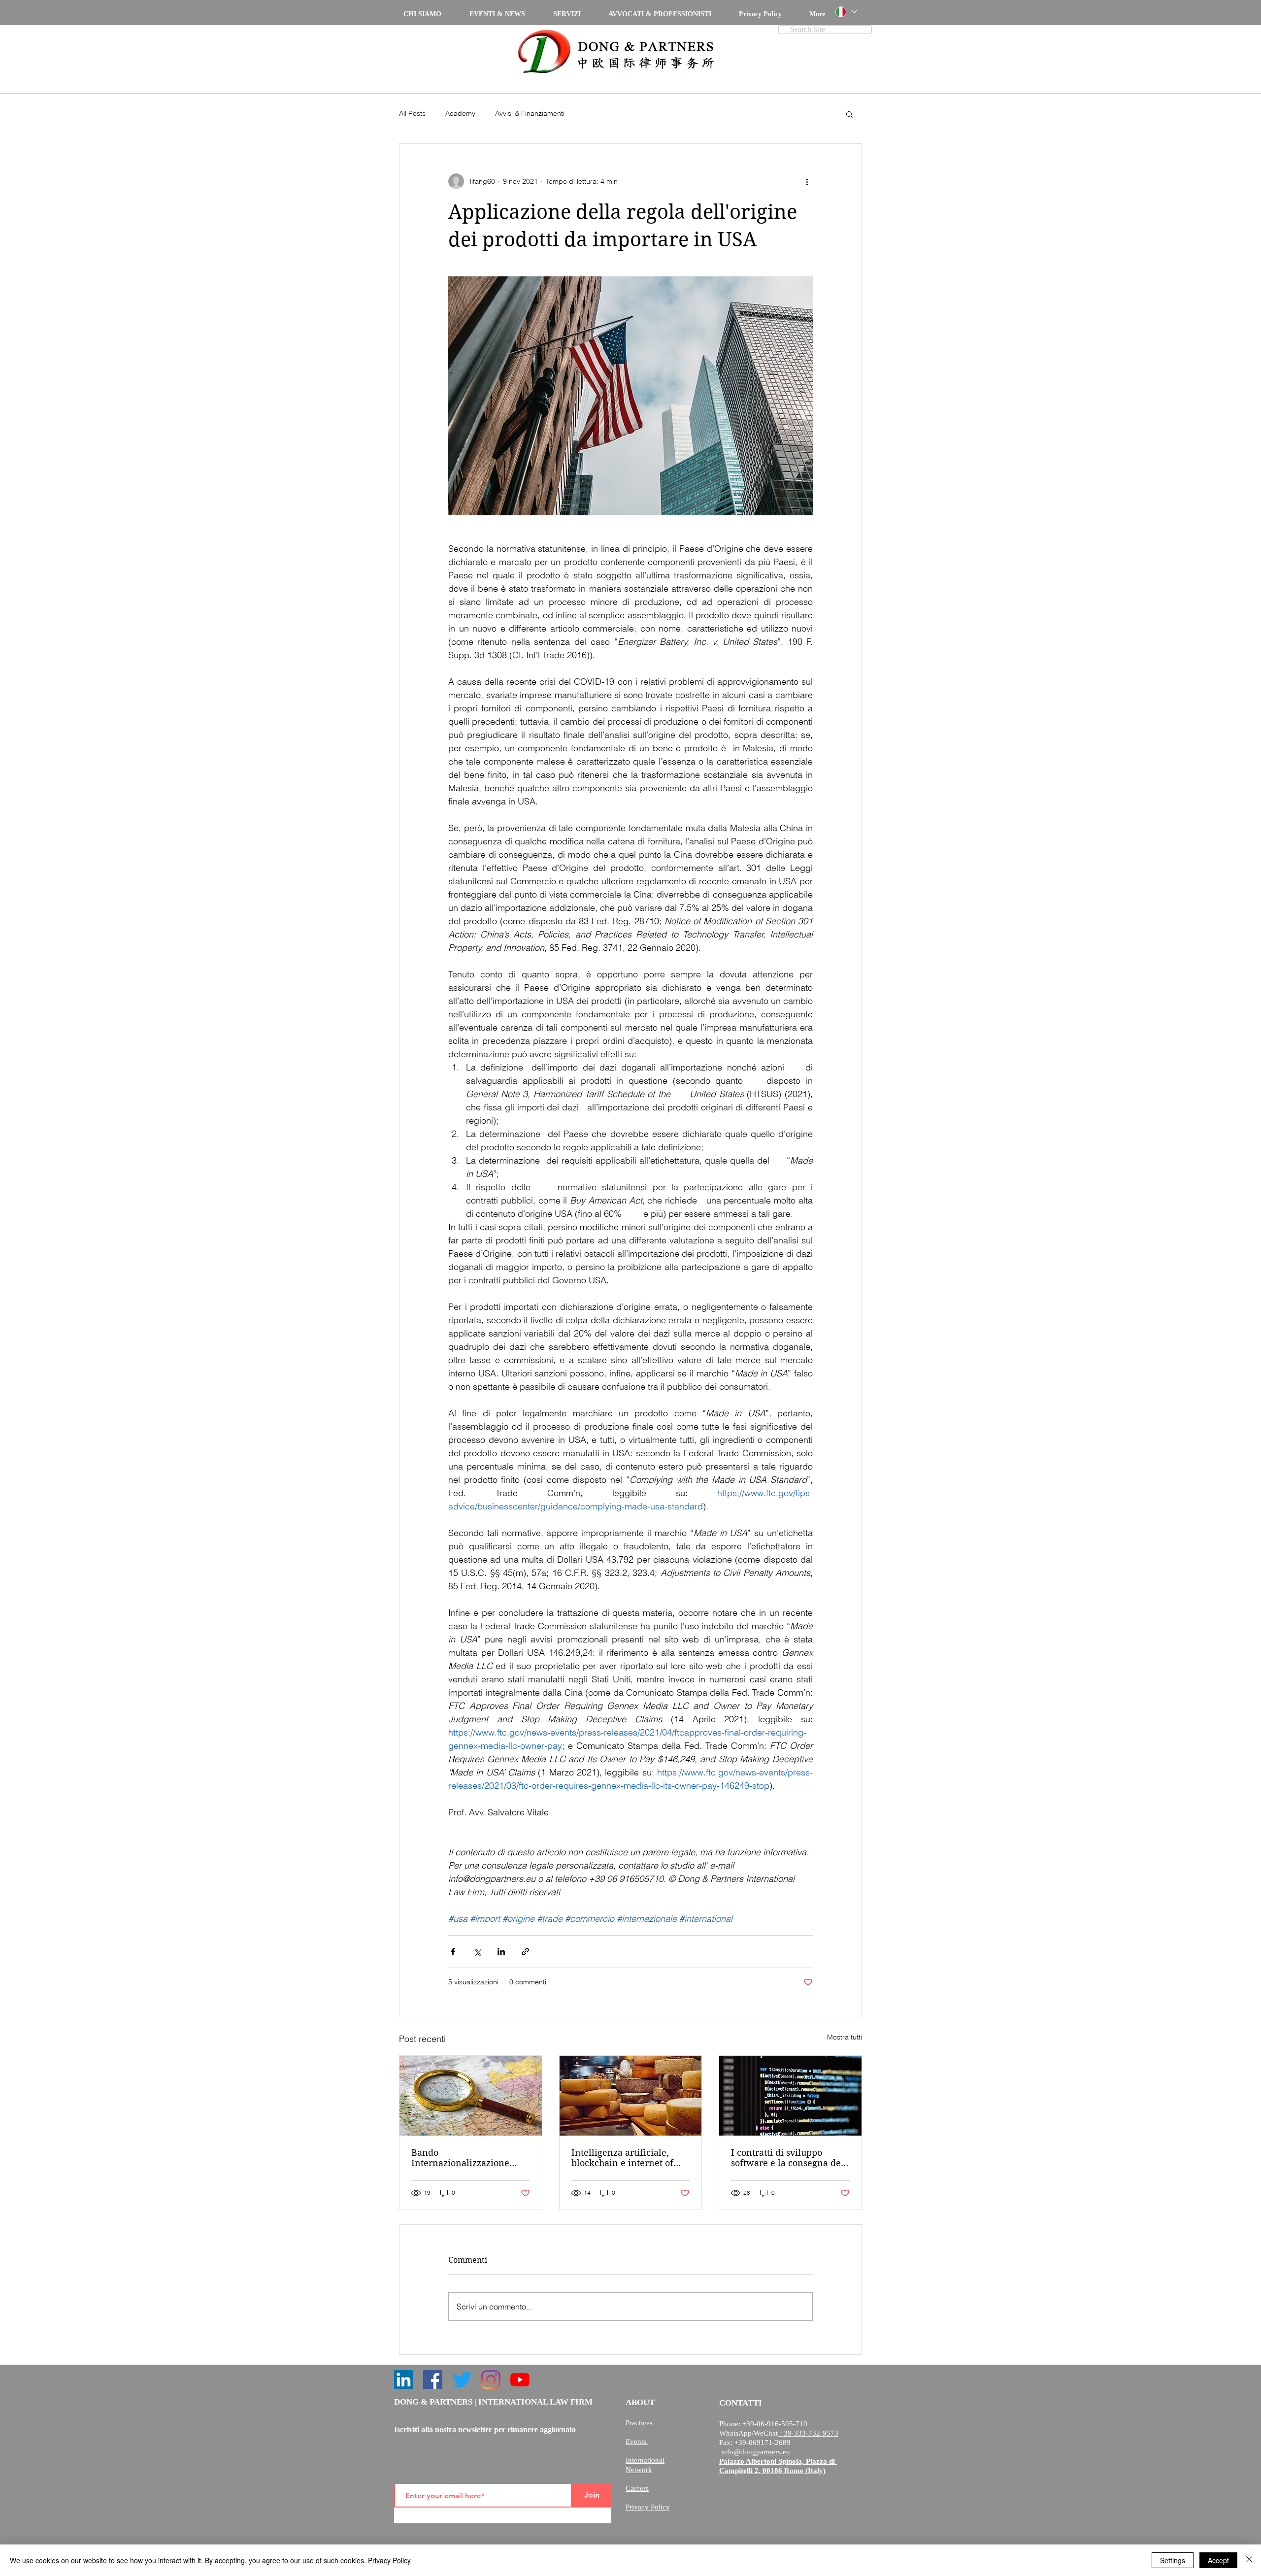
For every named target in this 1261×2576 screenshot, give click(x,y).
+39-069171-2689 (763, 2442)
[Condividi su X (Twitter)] (477, 1952)
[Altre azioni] (807, 181)
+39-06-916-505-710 (775, 2424)
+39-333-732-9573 (808, 2433)
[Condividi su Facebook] (453, 1952)
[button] (849, 114)
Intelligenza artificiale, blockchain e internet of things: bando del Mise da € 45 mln (630, 2158)
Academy (460, 113)
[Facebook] (433, 2380)
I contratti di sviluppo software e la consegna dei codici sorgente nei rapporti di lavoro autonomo (790, 2158)
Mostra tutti (845, 2037)
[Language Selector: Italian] (846, 12)
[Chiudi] (1249, 2560)
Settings (1173, 2560)
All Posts (412, 113)
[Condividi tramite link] (525, 1952)
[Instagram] (491, 2380)
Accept (1218, 2560)
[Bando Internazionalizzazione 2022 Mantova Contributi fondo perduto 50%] (471, 2096)
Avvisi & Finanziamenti (530, 113)
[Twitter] (462, 2380)
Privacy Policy (389, 2560)
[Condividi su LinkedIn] (501, 1952)
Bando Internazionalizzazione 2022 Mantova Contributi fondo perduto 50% (464, 2158)
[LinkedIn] (404, 2380)
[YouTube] (520, 2380)
